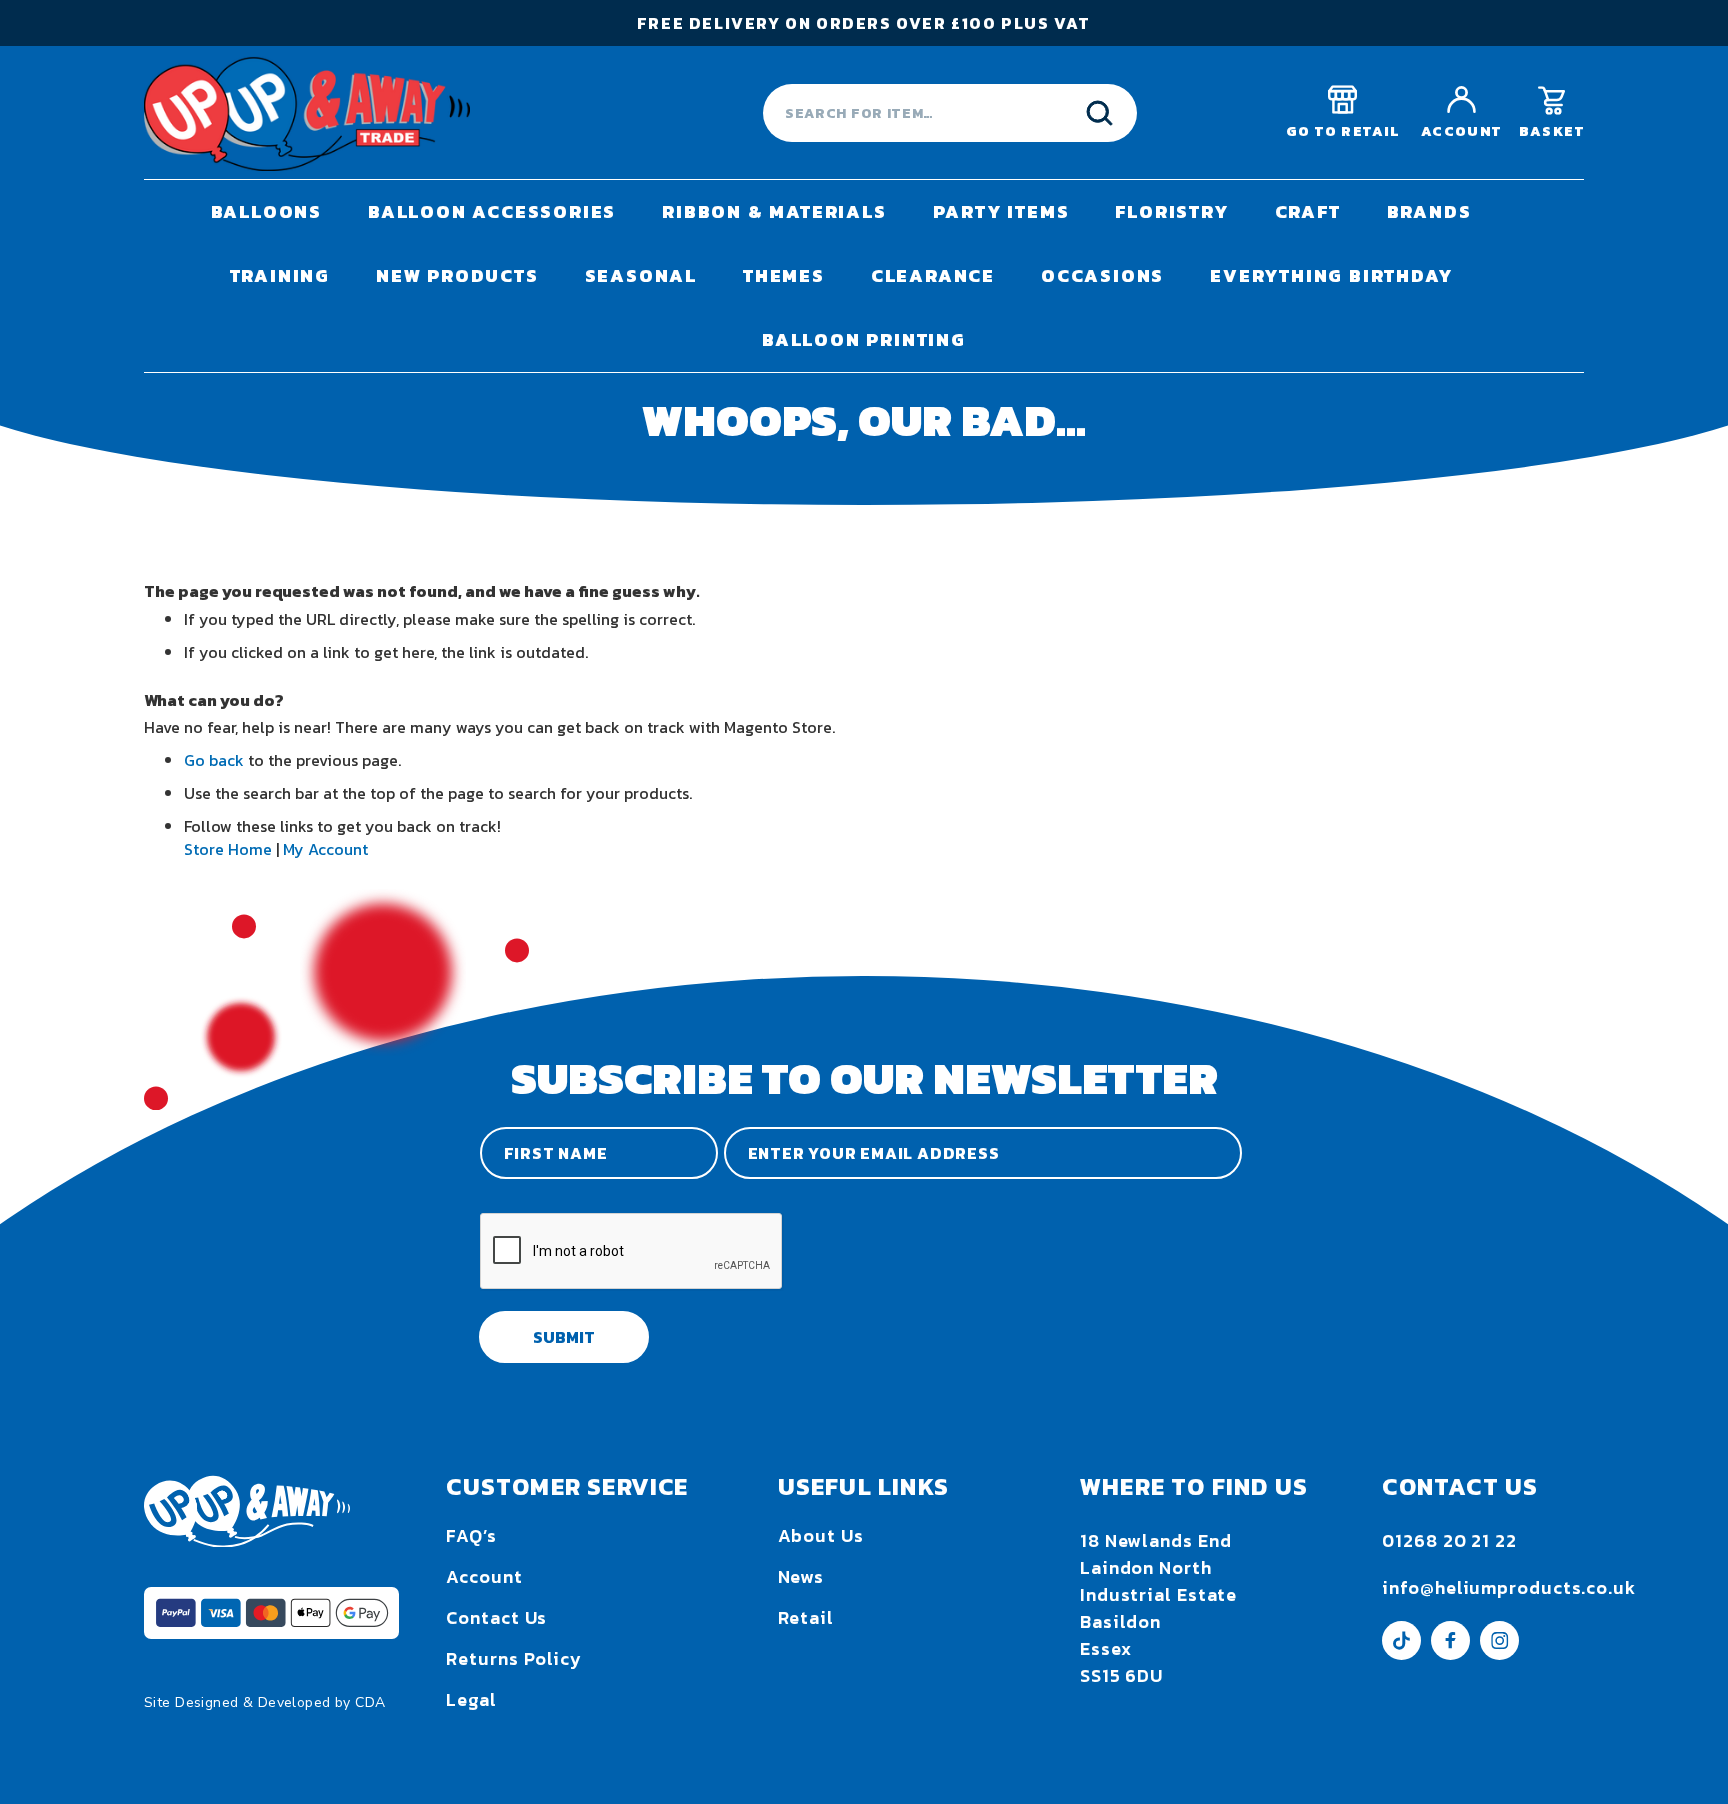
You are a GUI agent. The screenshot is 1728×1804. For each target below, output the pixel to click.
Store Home (228, 849)
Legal (471, 1699)
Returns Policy (514, 1658)
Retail (806, 1617)
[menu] (864, 276)
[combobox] (950, 113)
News (801, 1576)
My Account (325, 849)
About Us (821, 1535)
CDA (370, 1702)
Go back (214, 760)
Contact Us (496, 1617)
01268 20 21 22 (1449, 1540)
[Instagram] (1499, 1653)
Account (484, 1576)
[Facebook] (1450, 1653)
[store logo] (307, 113)
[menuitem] (266, 212)
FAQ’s (471, 1535)
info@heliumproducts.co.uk (1509, 1587)
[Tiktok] (1401, 1653)
